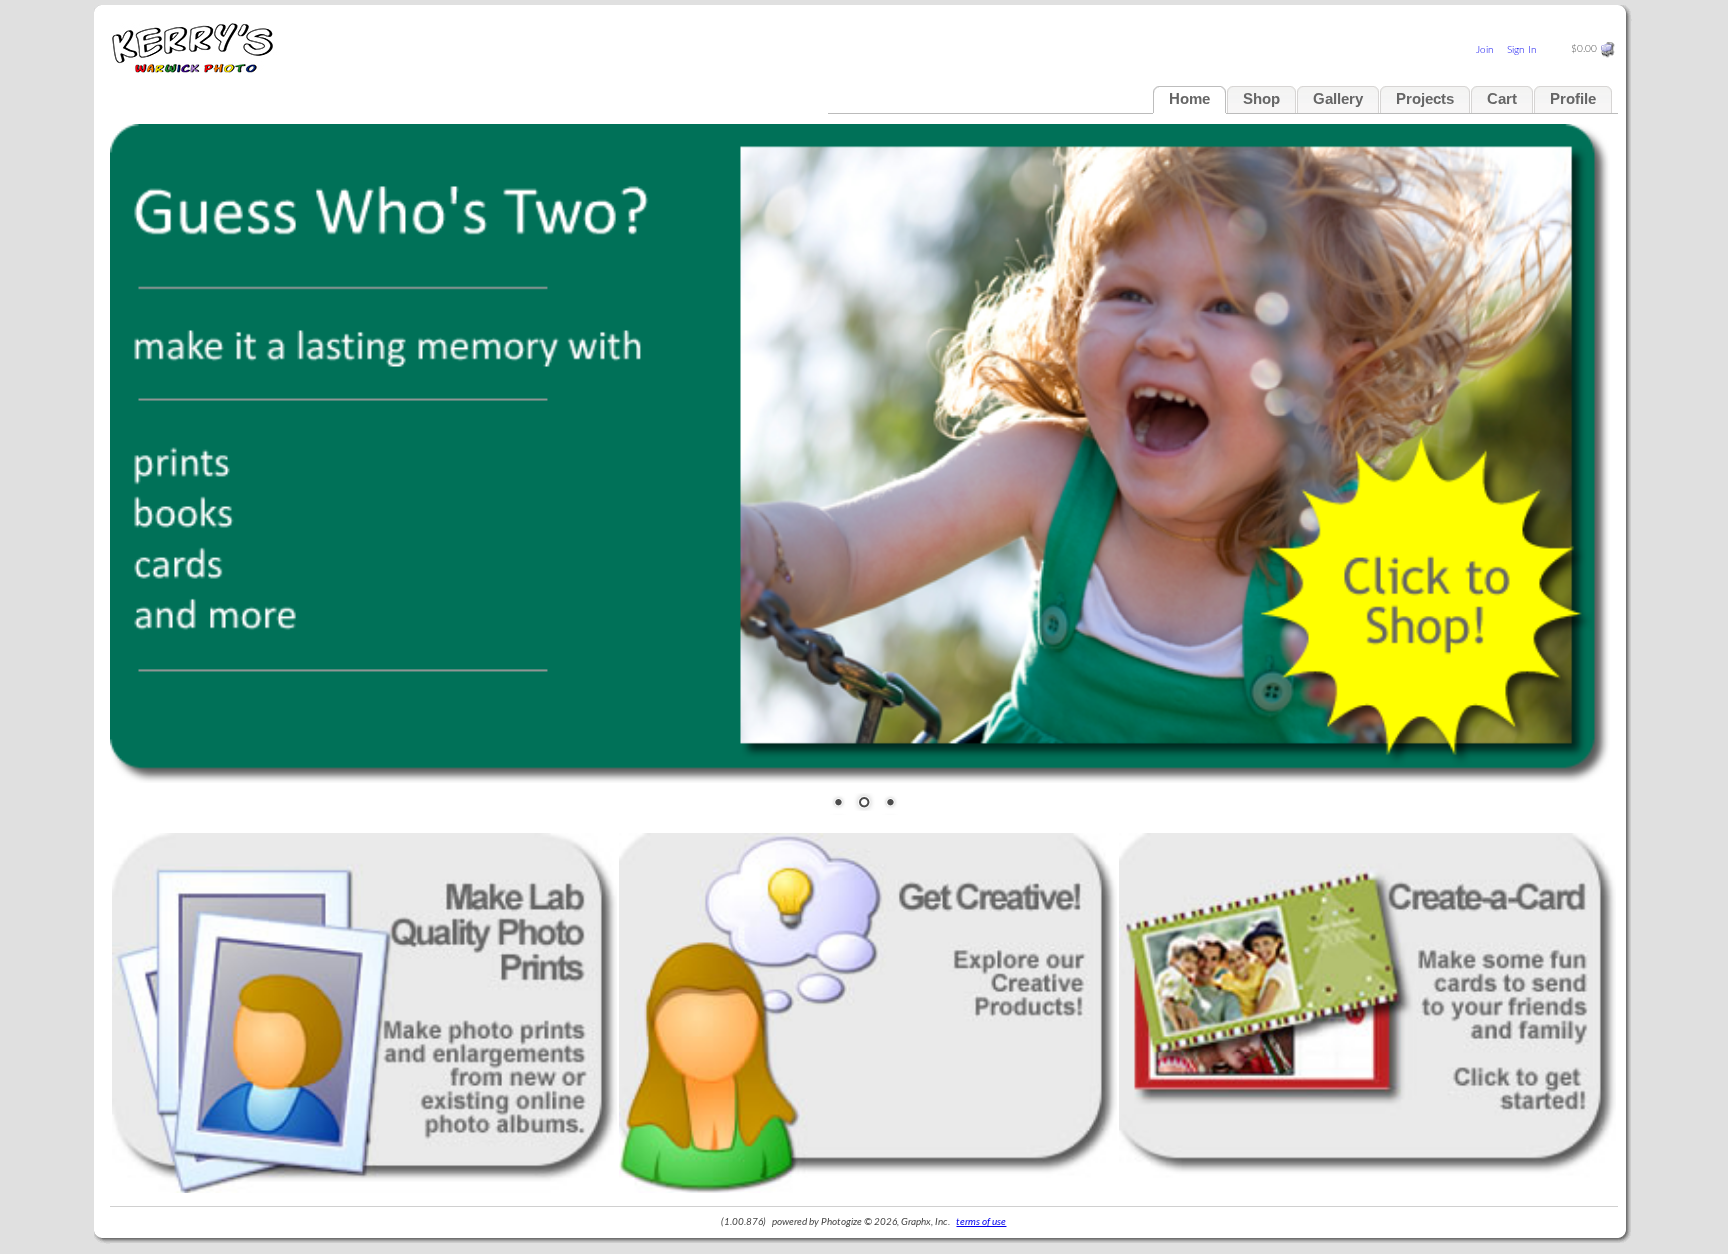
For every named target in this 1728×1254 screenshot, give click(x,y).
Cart (1502, 99)
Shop (1261, 99)
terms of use (981, 1222)
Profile (1573, 99)
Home (1189, 99)
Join (1485, 50)
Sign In (1522, 50)
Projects (1425, 99)
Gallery (1338, 99)
